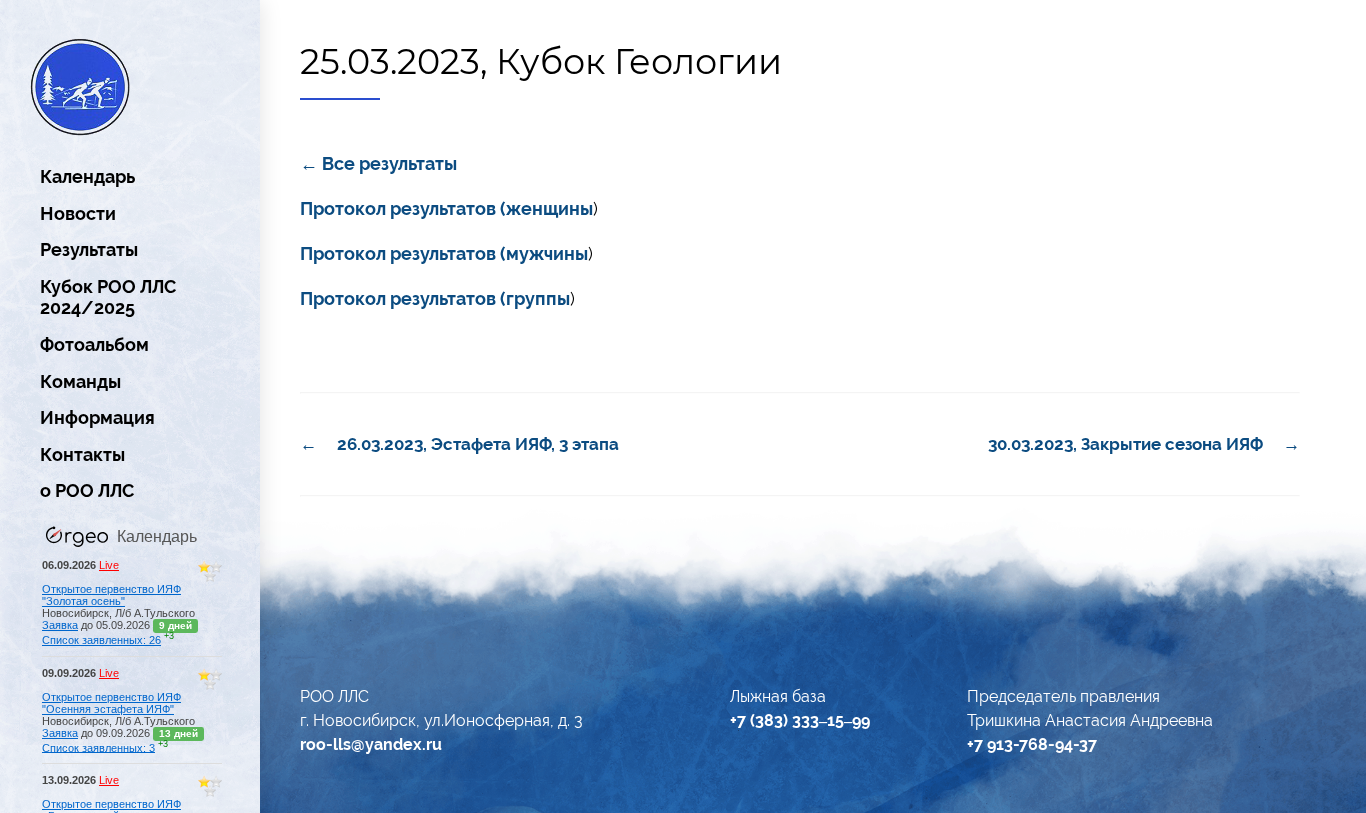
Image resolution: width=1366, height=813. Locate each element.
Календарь (87, 176)
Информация (97, 417)
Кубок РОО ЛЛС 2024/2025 (108, 297)
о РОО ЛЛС (87, 490)
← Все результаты (378, 163)
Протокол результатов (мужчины (444, 253)
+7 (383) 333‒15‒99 (800, 720)
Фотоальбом (94, 344)
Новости (78, 213)
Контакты (82, 454)
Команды (80, 381)
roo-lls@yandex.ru (371, 744)
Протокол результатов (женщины (446, 208)
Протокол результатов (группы (435, 298)
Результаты (89, 249)
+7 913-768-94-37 (1032, 744)
